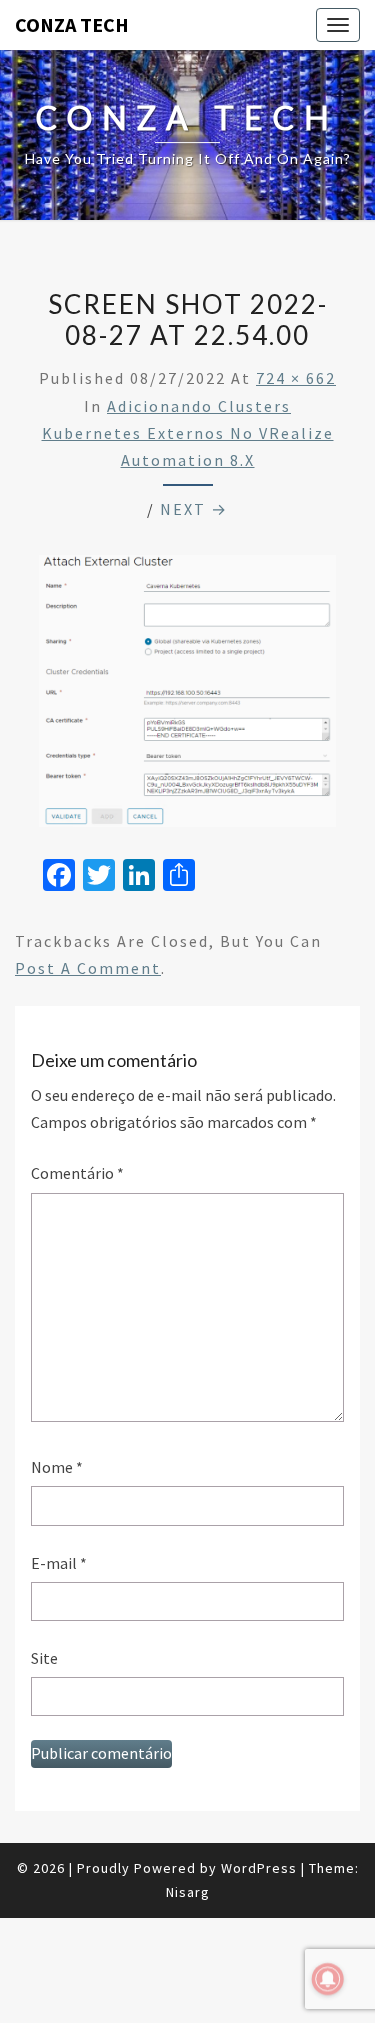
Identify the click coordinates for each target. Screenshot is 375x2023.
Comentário (77, 1173)
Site (44, 1658)
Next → (194, 509)
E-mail (59, 1563)
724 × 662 (296, 378)
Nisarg (188, 1892)
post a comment (88, 968)
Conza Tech (72, 24)
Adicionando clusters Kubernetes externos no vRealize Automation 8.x (188, 433)
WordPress (259, 1868)
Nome (57, 1467)
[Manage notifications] (328, 1979)
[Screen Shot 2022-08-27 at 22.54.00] (187, 697)
